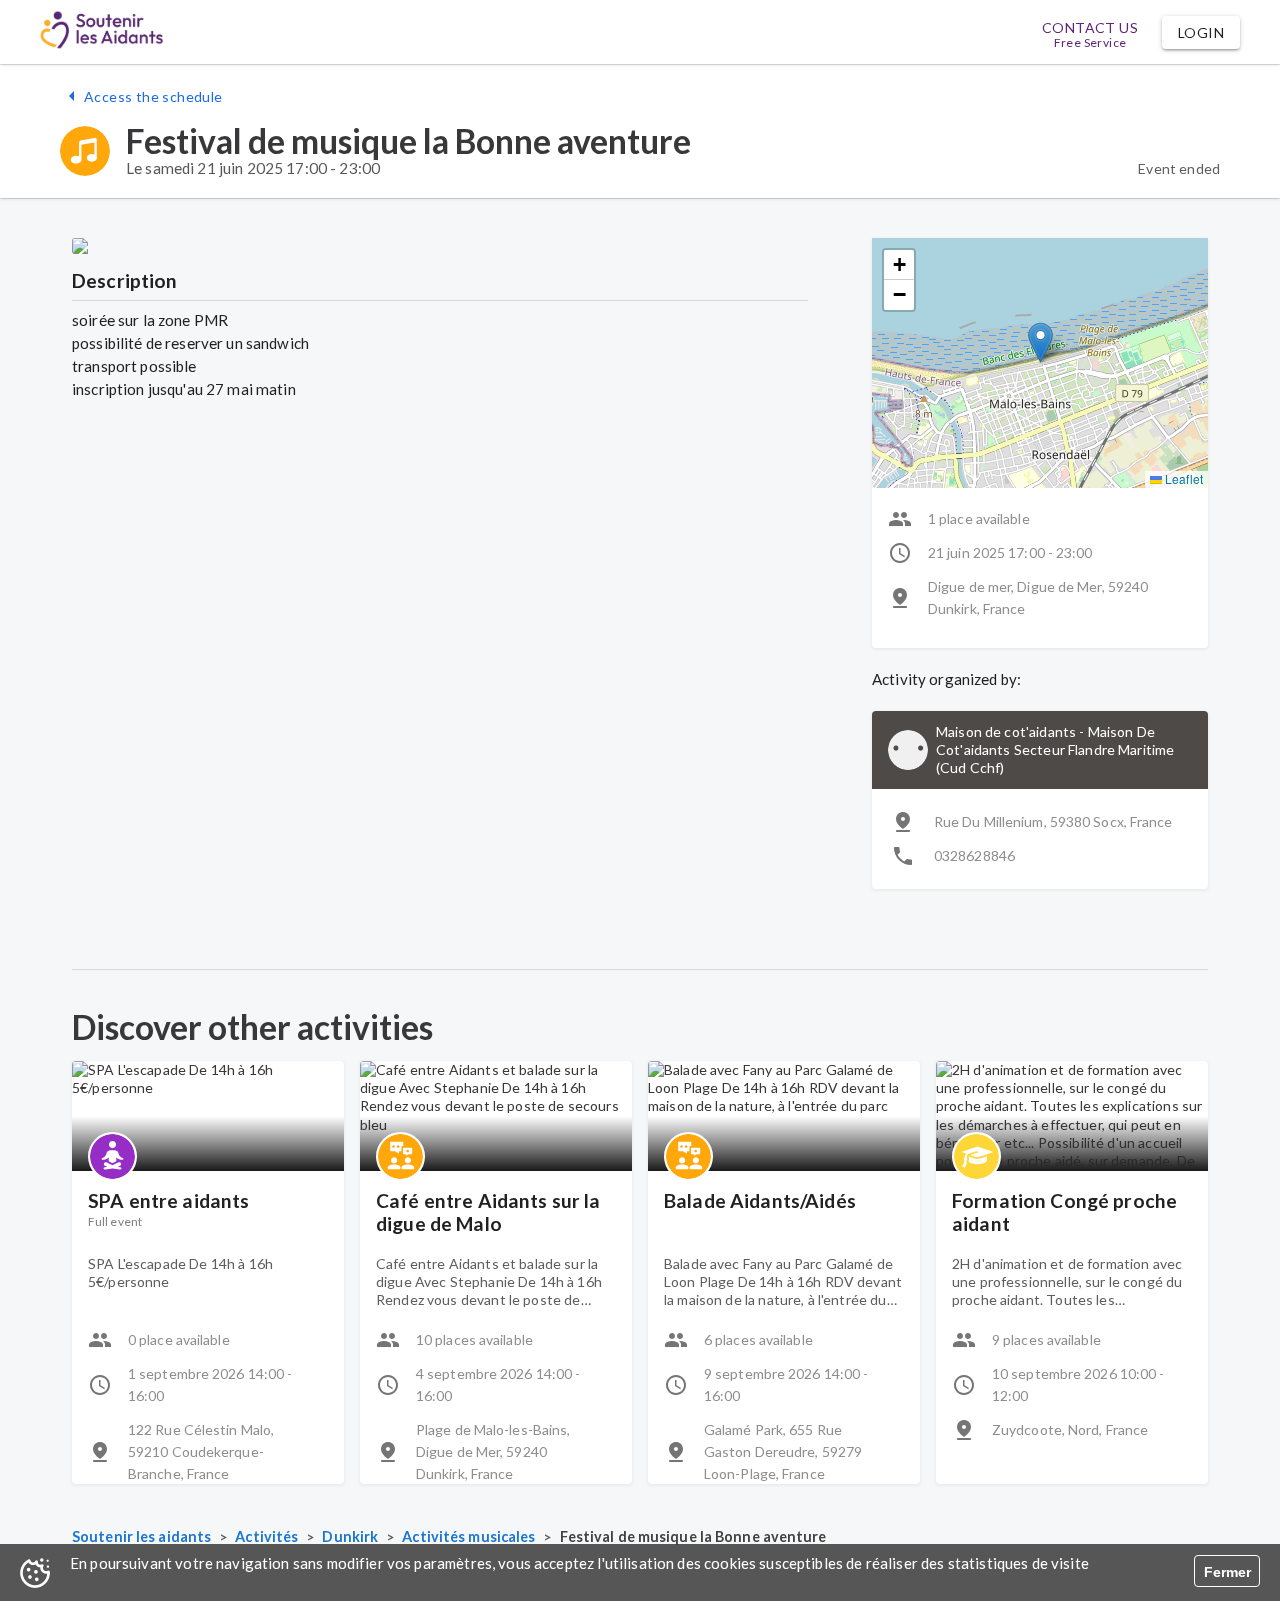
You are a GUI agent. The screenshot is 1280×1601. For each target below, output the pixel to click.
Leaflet (1182, 478)
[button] (1201, 32)
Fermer (1227, 1572)
